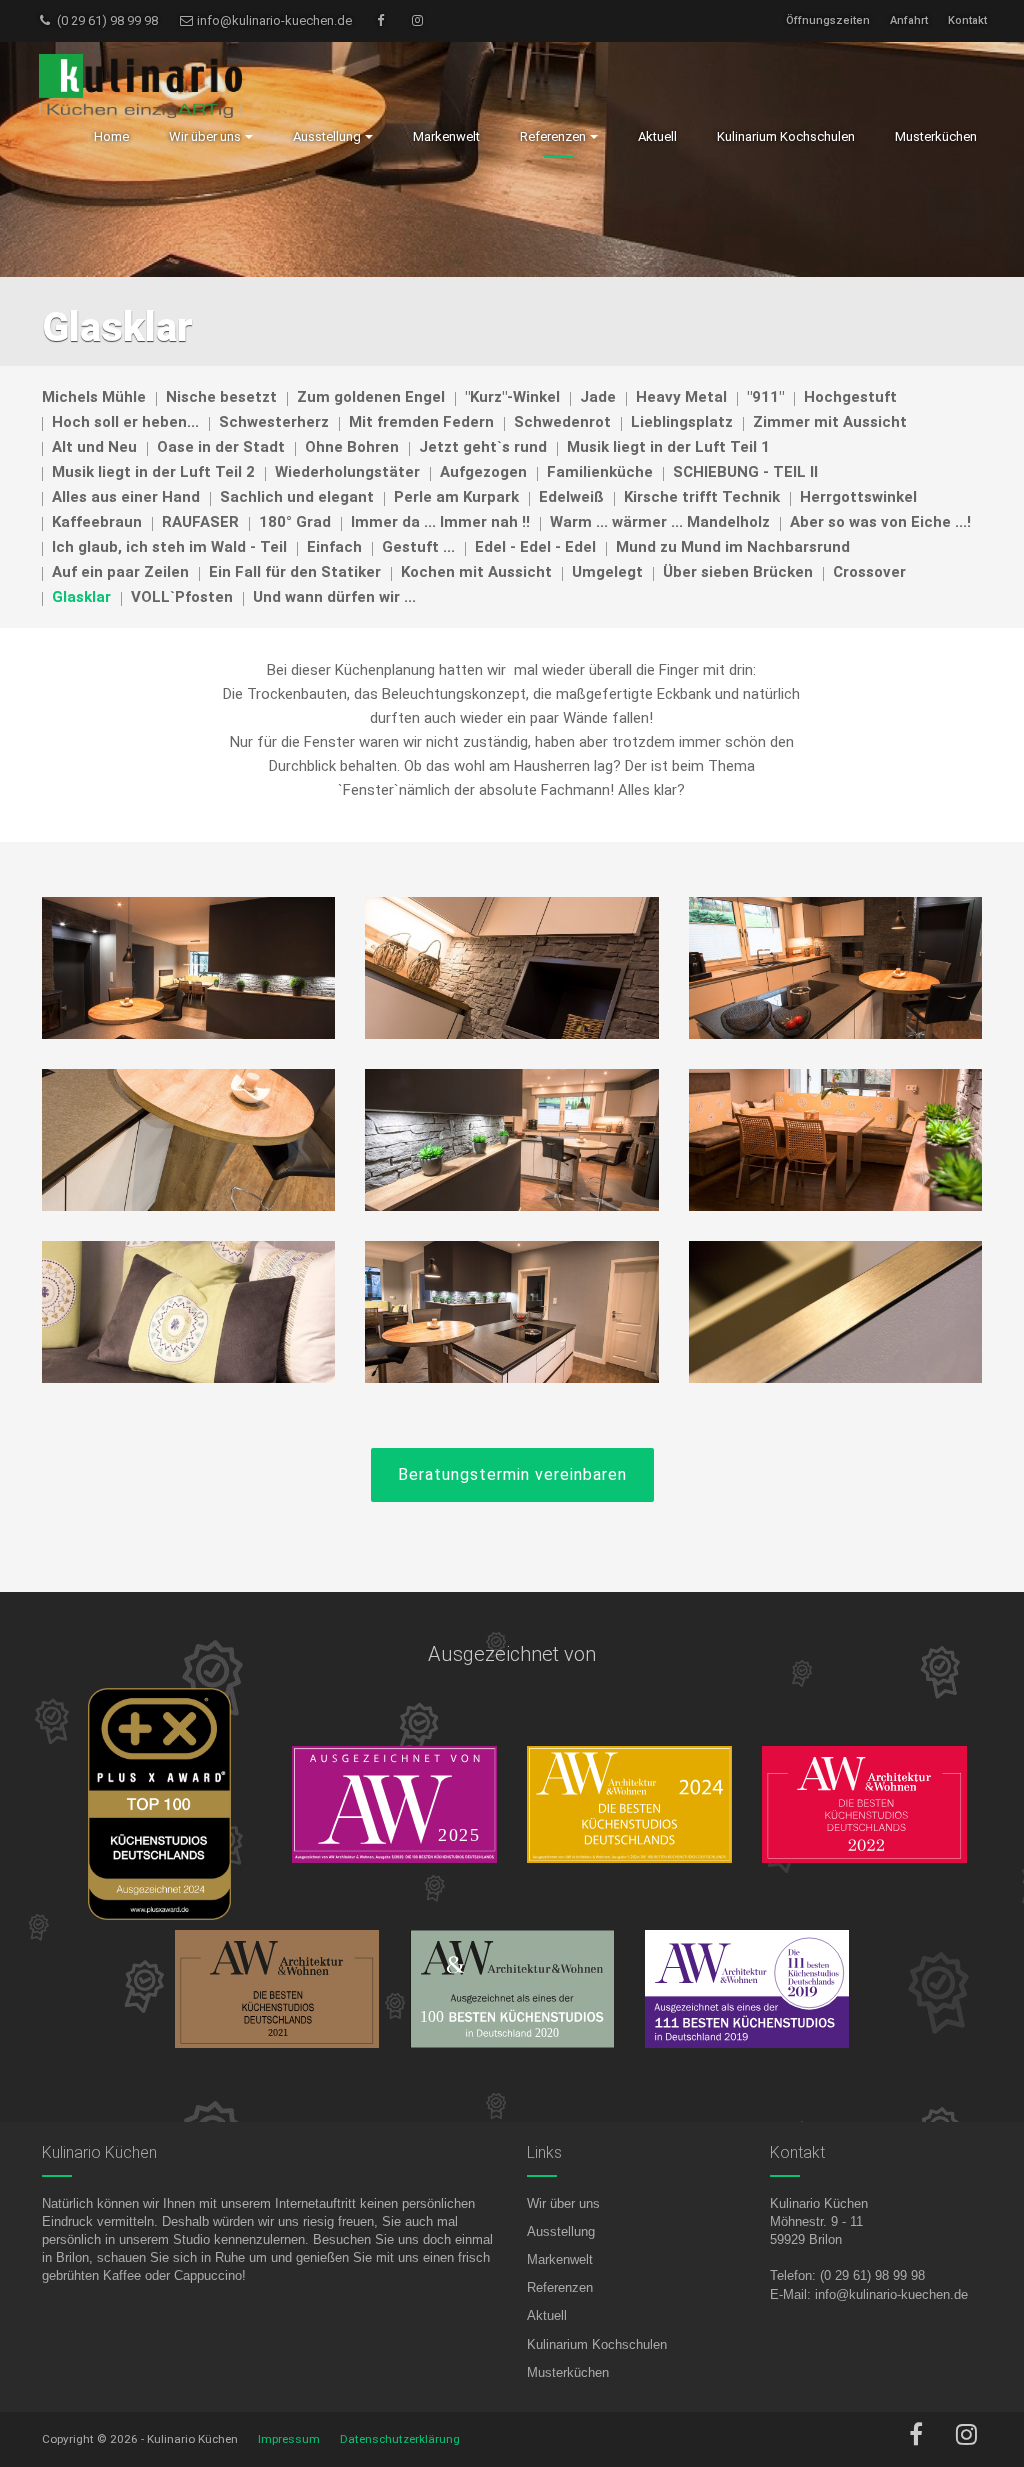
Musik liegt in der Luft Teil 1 (668, 447)
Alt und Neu (94, 447)
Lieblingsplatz (682, 422)
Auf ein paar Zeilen (120, 572)
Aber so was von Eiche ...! (880, 522)
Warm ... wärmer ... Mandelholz (660, 522)
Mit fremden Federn (421, 422)
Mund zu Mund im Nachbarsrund (733, 547)
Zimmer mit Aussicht (830, 422)
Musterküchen (568, 2372)
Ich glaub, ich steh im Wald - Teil (169, 547)
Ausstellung (561, 2231)
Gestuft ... (418, 547)
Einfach (334, 547)
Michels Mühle (94, 397)
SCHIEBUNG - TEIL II (745, 472)
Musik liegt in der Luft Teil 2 (153, 472)
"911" (765, 397)
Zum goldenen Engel (371, 397)
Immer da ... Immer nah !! (440, 522)
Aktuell (547, 2315)
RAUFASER (200, 522)
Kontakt (967, 20)
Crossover (869, 572)
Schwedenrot (562, 422)
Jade (598, 397)
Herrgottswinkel (858, 497)
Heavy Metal (681, 397)
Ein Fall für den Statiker (295, 572)
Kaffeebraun (97, 522)
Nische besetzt (221, 397)
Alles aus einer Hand (126, 497)
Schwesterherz (274, 422)
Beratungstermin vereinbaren (512, 1474)
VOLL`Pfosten (182, 597)
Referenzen (560, 2287)
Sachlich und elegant (297, 497)
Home (111, 136)
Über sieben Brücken (738, 572)
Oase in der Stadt (221, 447)
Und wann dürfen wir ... (334, 597)
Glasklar (81, 597)
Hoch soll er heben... (125, 422)
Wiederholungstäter (347, 472)
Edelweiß (571, 497)
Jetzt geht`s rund (483, 447)
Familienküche (600, 472)
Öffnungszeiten (828, 20)
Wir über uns (563, 2203)
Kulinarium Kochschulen (597, 2344)
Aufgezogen (483, 472)
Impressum (289, 2439)
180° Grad (295, 522)
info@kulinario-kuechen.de (273, 20)
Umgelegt (607, 572)
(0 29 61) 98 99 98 (106, 20)
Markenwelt (560, 2259)
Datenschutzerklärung (400, 2439)
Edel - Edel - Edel (535, 547)
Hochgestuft (850, 397)
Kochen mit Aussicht (476, 572)
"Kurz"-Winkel (512, 397)
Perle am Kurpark (456, 497)
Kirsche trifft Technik (702, 497)
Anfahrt (909, 20)
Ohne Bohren (352, 447)
